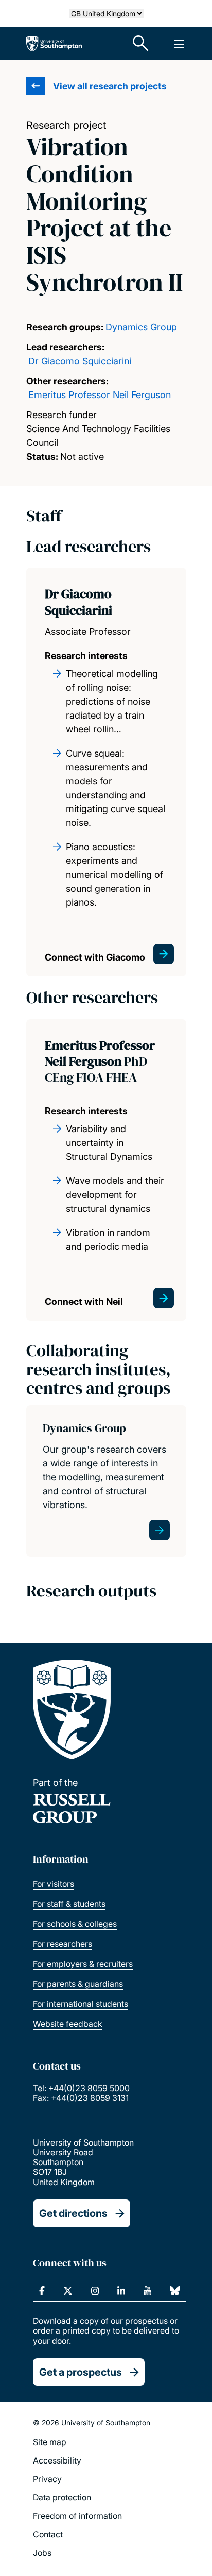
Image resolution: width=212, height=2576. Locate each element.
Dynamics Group (141, 327)
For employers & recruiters (83, 1964)
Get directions (73, 2213)
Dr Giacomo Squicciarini (80, 361)
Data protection (62, 2497)
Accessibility (57, 2460)
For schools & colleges (75, 1924)
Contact (48, 2534)
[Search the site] (141, 44)
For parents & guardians (78, 1984)
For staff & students (69, 1904)
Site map (50, 2442)
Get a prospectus (81, 2372)
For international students (81, 2004)
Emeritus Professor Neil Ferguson (100, 395)
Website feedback (68, 2024)
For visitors (54, 1884)
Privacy (47, 2479)
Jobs (42, 2553)
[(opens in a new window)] (42, 2291)
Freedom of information (77, 2516)
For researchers (63, 1944)
